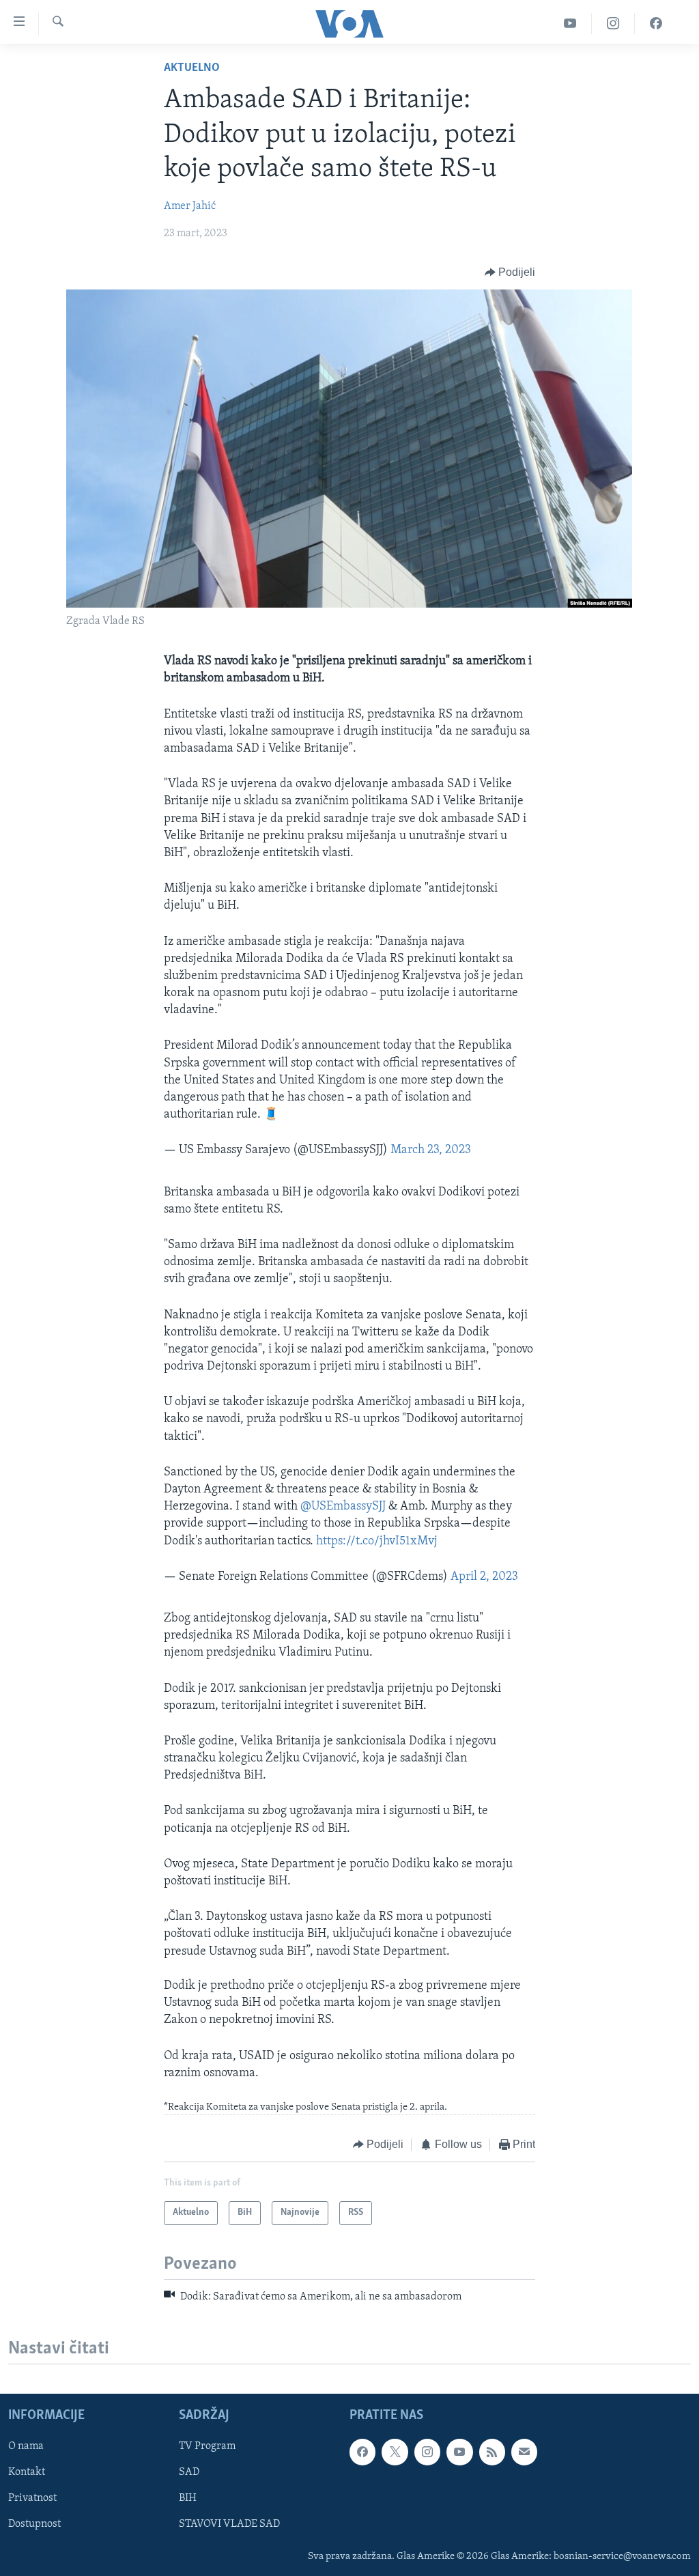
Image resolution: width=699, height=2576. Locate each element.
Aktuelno (192, 68)
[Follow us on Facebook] (362, 2452)
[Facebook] (656, 24)
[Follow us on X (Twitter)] (395, 2452)
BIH (188, 2498)
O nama (26, 2446)
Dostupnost (34, 2525)
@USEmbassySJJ (343, 1507)
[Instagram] (613, 24)
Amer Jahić (190, 206)
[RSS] (492, 2452)
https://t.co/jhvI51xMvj (377, 1542)
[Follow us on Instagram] (427, 2452)
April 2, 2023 (484, 1577)
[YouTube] (570, 24)
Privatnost (32, 2498)
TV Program (207, 2446)
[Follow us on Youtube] (459, 2452)
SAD (189, 2472)
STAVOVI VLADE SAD (229, 2525)
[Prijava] (524, 2452)
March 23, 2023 (431, 1150)
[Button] (510, 272)
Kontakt (27, 2472)
